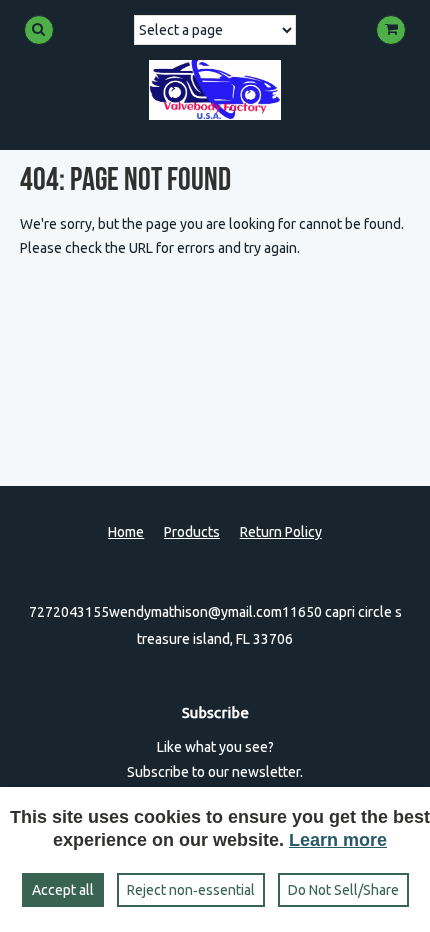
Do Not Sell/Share (343, 890)
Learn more (338, 840)
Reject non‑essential (191, 890)
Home (126, 532)
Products (192, 532)
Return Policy (281, 532)
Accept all (63, 890)
